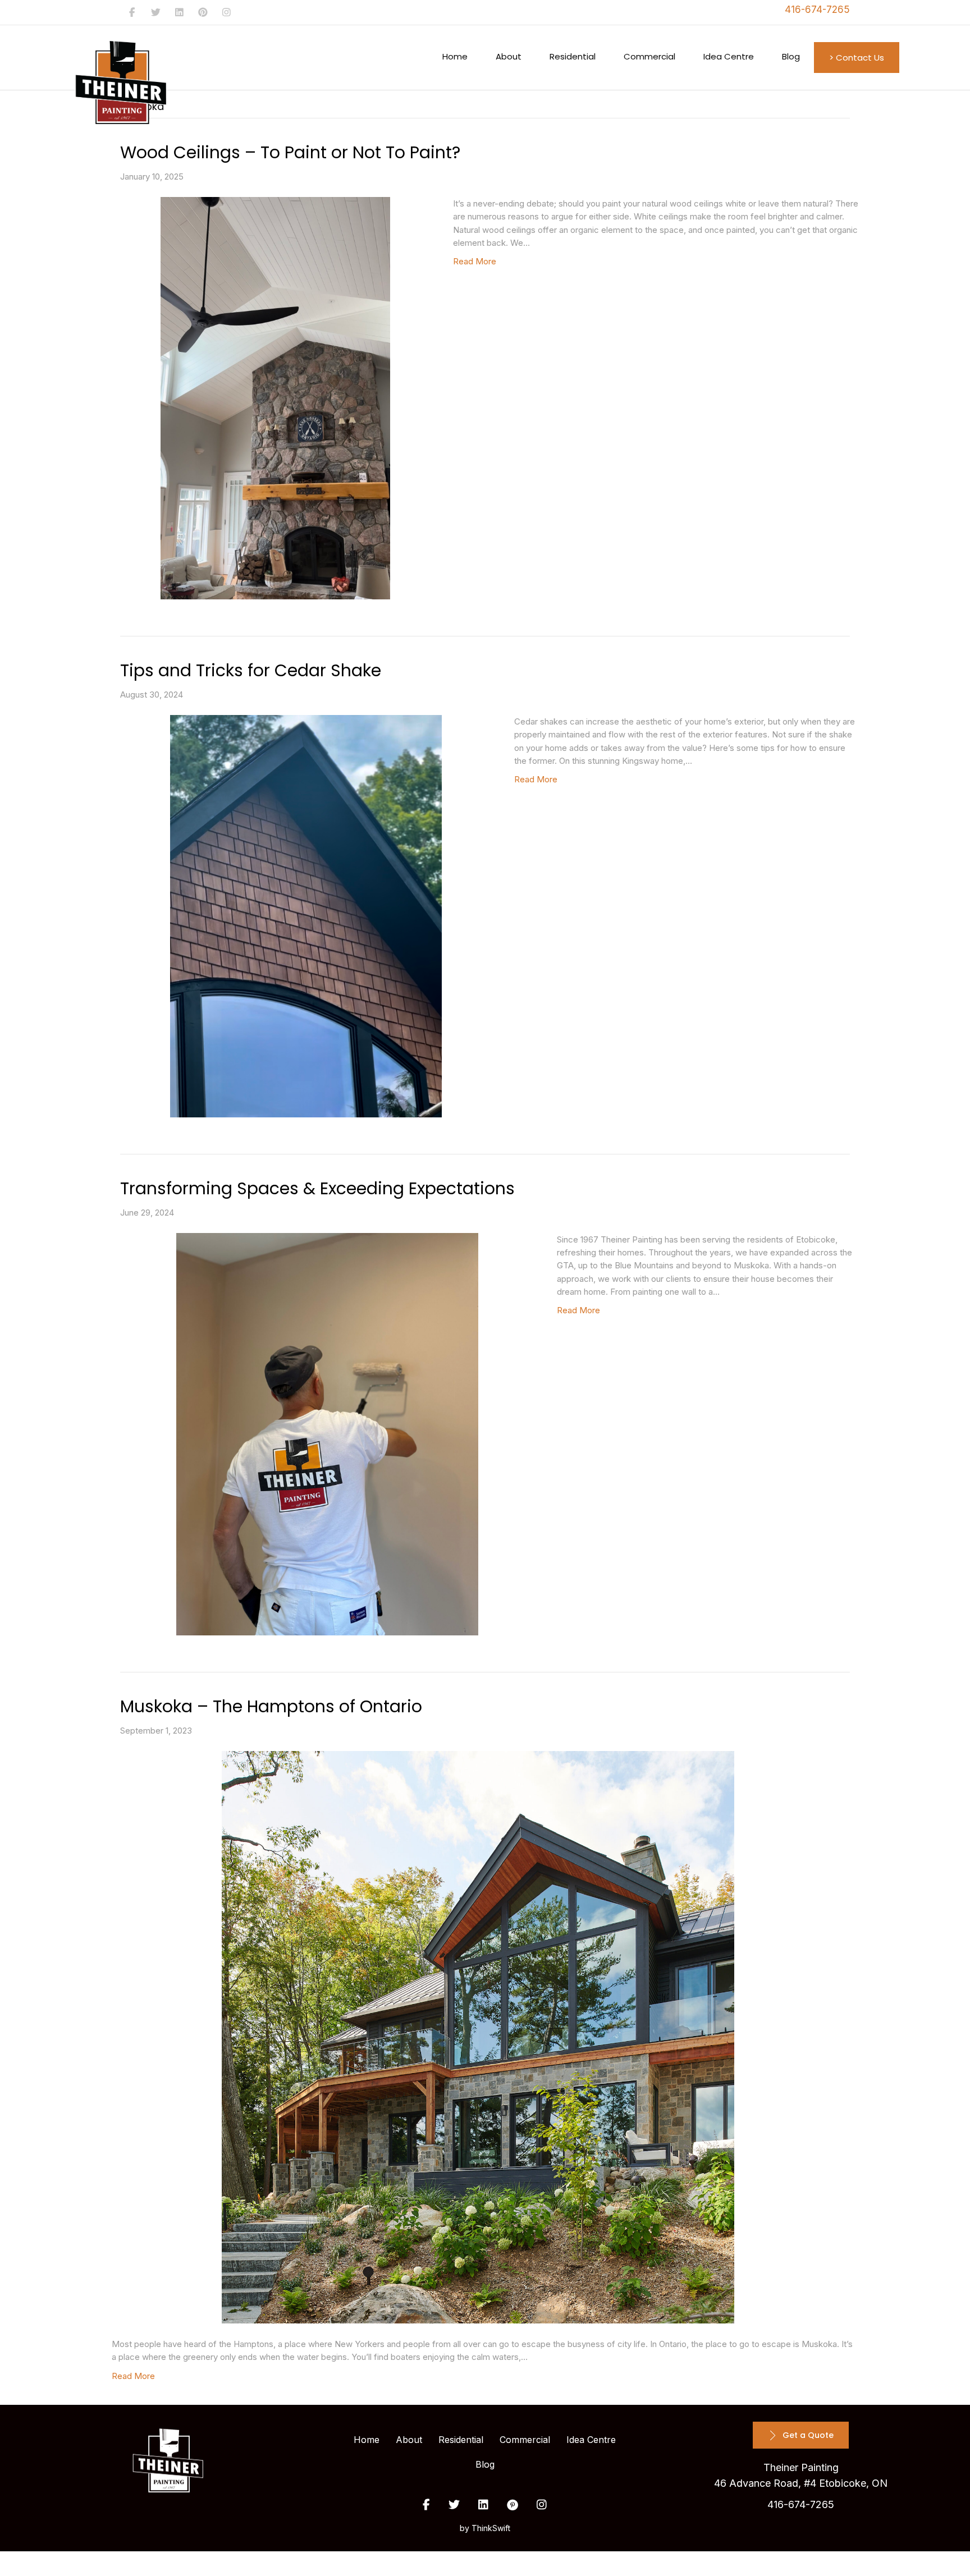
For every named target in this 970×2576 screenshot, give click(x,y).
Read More (475, 261)
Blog (791, 56)
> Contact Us (857, 58)
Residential (573, 56)
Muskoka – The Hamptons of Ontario (271, 1706)
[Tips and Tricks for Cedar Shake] (306, 916)
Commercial (649, 56)
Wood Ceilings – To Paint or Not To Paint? (290, 152)
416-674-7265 (817, 10)
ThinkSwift (491, 2528)
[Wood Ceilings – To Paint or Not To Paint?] (275, 398)
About (509, 56)
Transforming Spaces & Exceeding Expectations (317, 1188)
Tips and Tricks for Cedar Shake (251, 670)
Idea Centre (729, 56)
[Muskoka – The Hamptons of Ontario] (478, 2037)
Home (455, 56)
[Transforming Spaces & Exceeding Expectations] (327, 1434)
